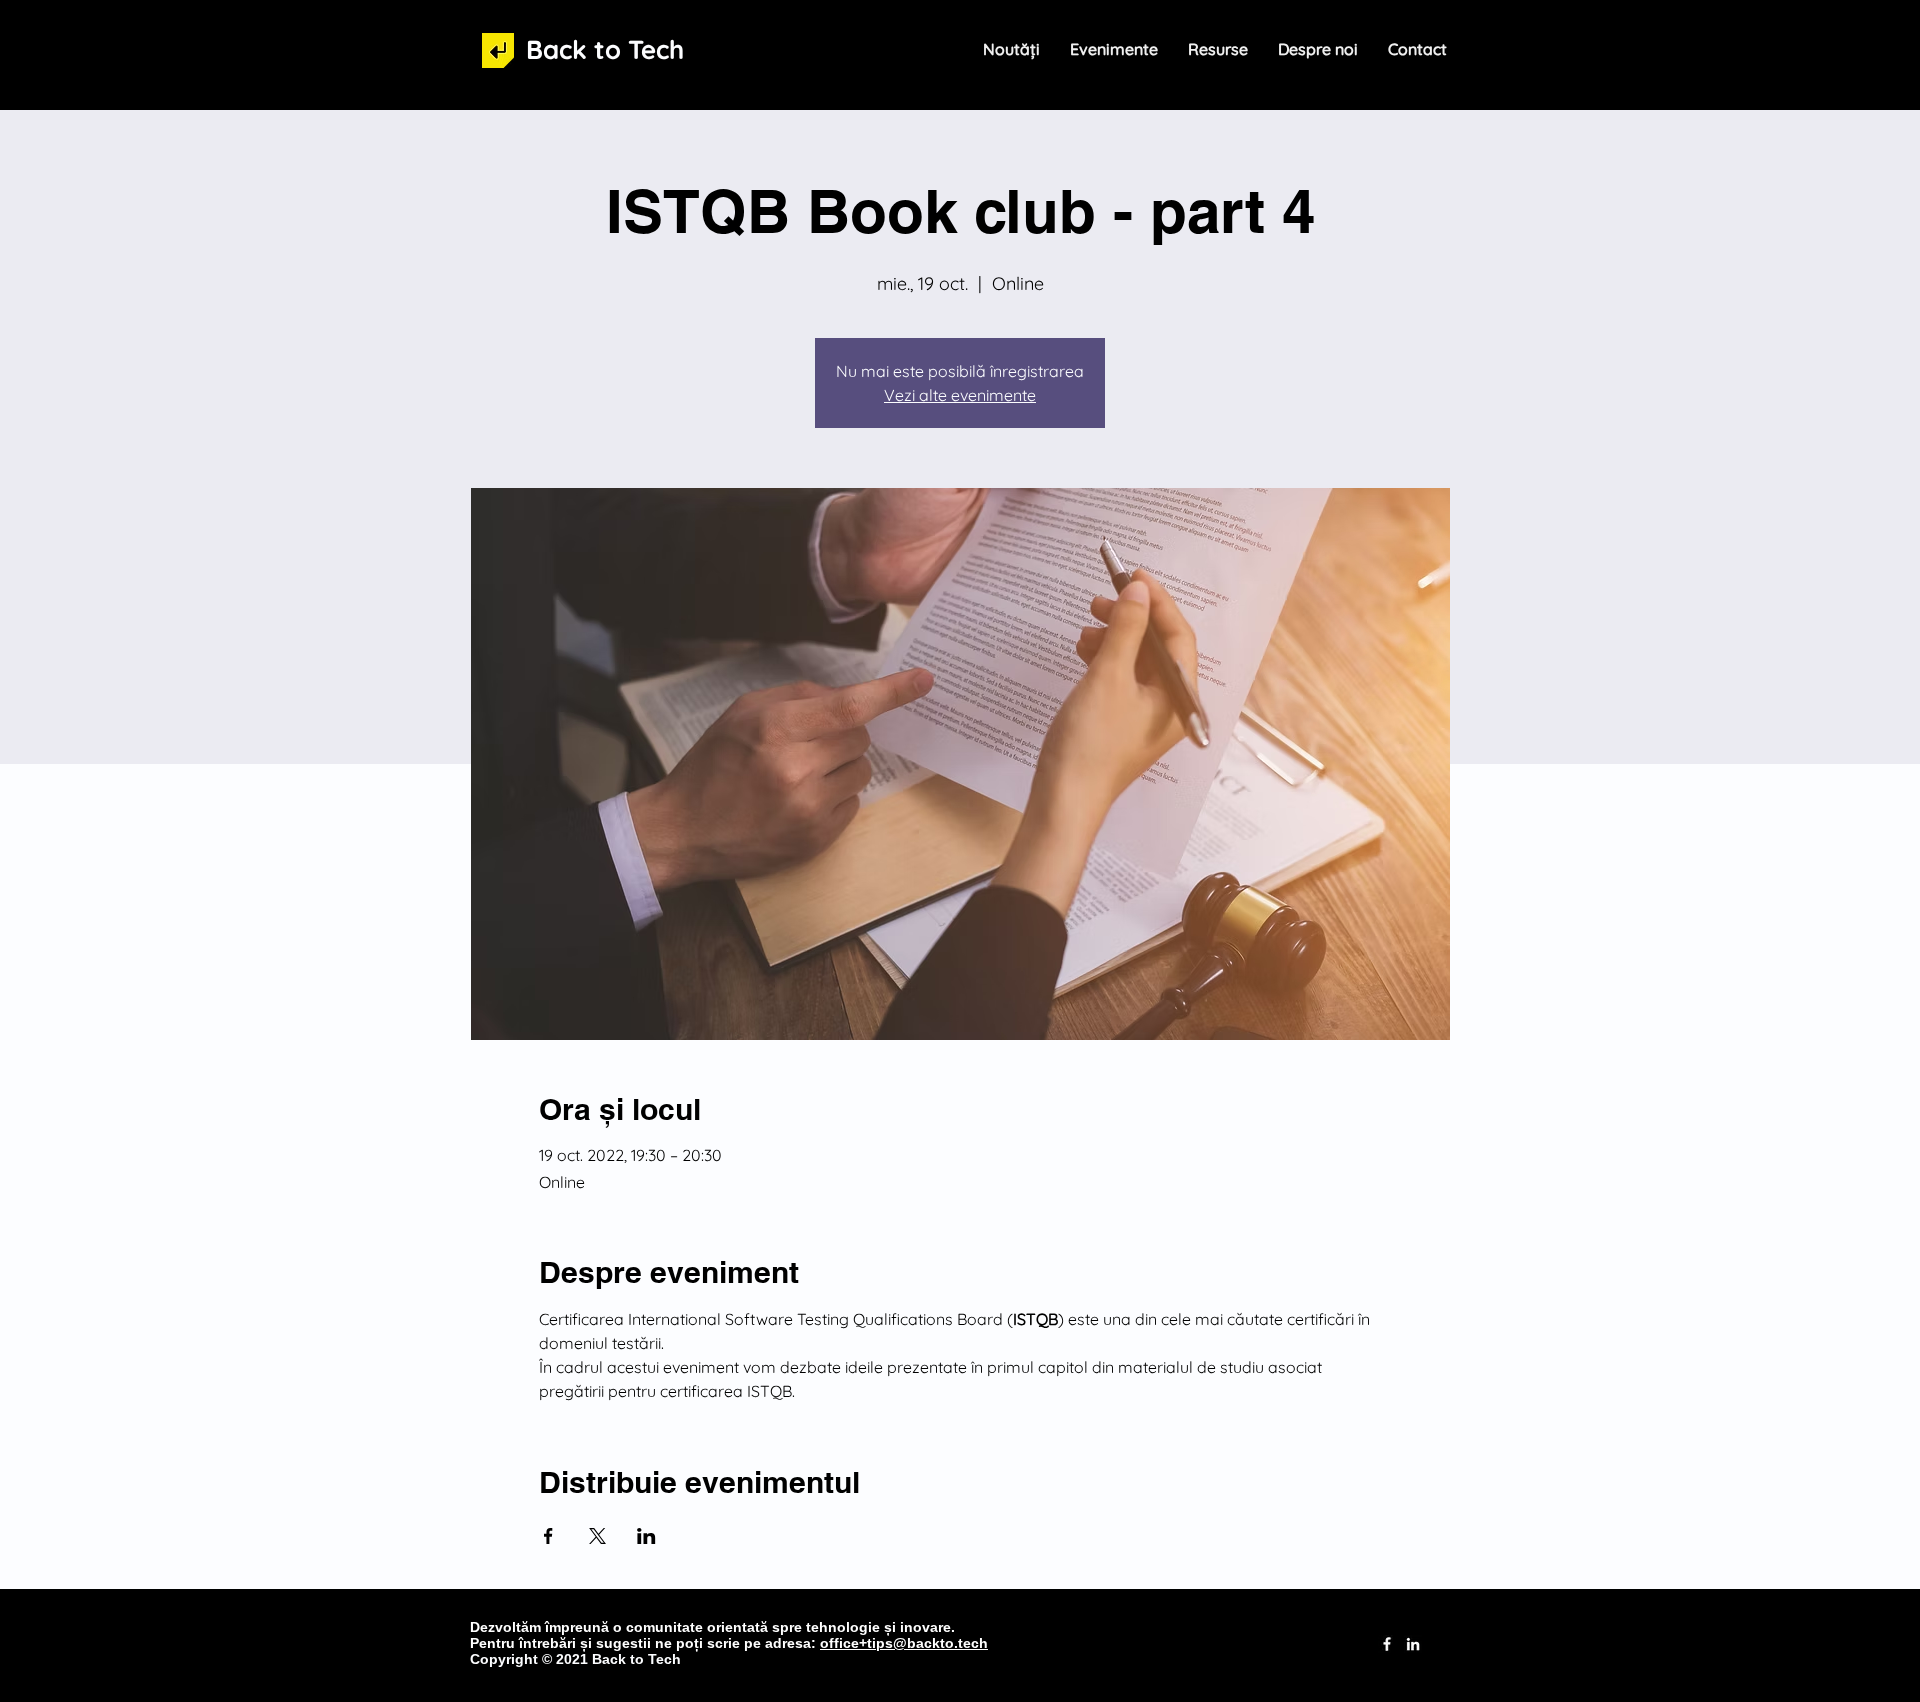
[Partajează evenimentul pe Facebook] (548, 1536)
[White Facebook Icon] (1387, 1644)
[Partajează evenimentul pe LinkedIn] (646, 1536)
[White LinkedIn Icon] (1413, 1644)
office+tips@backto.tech (904, 1643)
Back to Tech (605, 49)
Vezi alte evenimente (960, 395)
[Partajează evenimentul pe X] (597, 1536)
